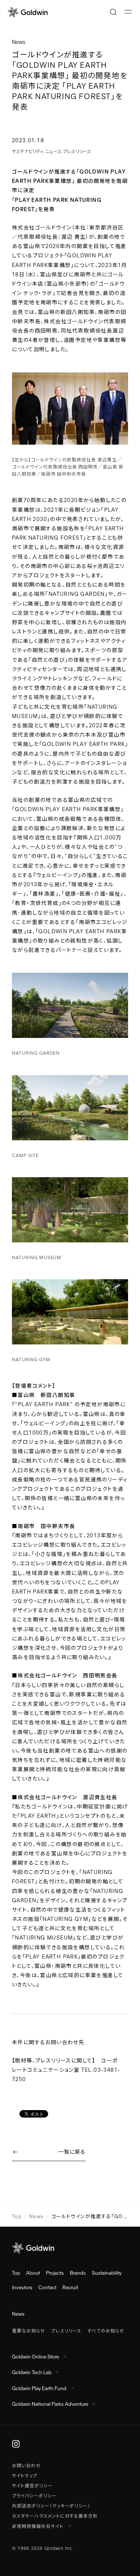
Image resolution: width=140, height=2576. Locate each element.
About (33, 2273)
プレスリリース (77, 152)
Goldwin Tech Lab (32, 2372)
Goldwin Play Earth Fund (39, 2388)
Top (17, 2216)
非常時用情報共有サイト (38, 2526)
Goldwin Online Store (35, 2357)
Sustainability (107, 2273)
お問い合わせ (26, 2466)
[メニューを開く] (128, 12)
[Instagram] (16, 2443)
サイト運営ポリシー (32, 2486)
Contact (47, 2288)
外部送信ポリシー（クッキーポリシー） (51, 2506)
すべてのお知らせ (106, 2331)
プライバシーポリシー (34, 2496)
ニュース (53, 152)
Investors (22, 2288)
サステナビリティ (28, 152)
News (36, 2216)
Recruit (70, 2288)
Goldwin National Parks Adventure (50, 2404)
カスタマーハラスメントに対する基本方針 (55, 2516)
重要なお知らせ (29, 2331)
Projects (55, 2273)
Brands (78, 2273)
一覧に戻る (72, 2152)
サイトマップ (25, 2476)
